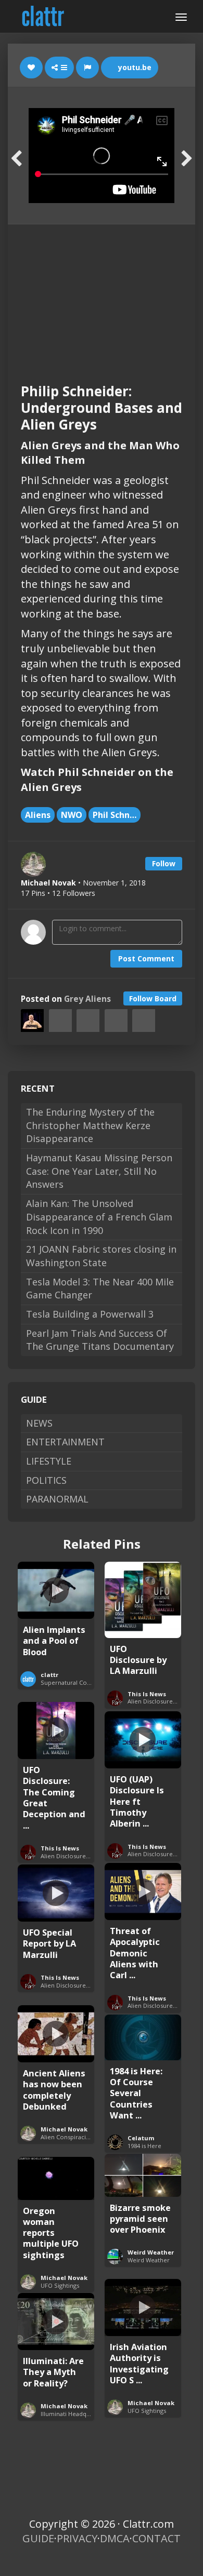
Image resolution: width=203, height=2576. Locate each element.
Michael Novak (64, 2129)
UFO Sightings (60, 2285)
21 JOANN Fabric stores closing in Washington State (101, 1256)
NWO (72, 815)
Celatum (141, 2138)
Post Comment (146, 958)
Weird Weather (151, 2252)
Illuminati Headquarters (74, 2414)
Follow (164, 863)
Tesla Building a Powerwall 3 (90, 1314)
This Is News (147, 1694)
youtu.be (134, 67)
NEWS (39, 1423)
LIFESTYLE (49, 1461)
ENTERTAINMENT (65, 1442)
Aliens (38, 815)
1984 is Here (144, 2146)
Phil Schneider (117, 815)
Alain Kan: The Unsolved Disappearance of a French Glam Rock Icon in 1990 (99, 1217)
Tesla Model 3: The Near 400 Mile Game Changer (100, 1289)
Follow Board (153, 998)
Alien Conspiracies (66, 2137)
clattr (49, 1675)
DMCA (115, 2538)
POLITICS (46, 1480)
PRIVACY (77, 2538)
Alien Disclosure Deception (79, 1856)
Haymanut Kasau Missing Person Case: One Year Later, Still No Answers (99, 1171)
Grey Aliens (87, 999)
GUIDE (38, 2538)
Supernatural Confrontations (81, 1682)
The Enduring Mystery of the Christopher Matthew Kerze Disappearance (90, 1125)
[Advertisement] (102, 294)
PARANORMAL (57, 1499)
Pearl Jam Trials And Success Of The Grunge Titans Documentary (100, 1340)
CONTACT (156, 2538)
